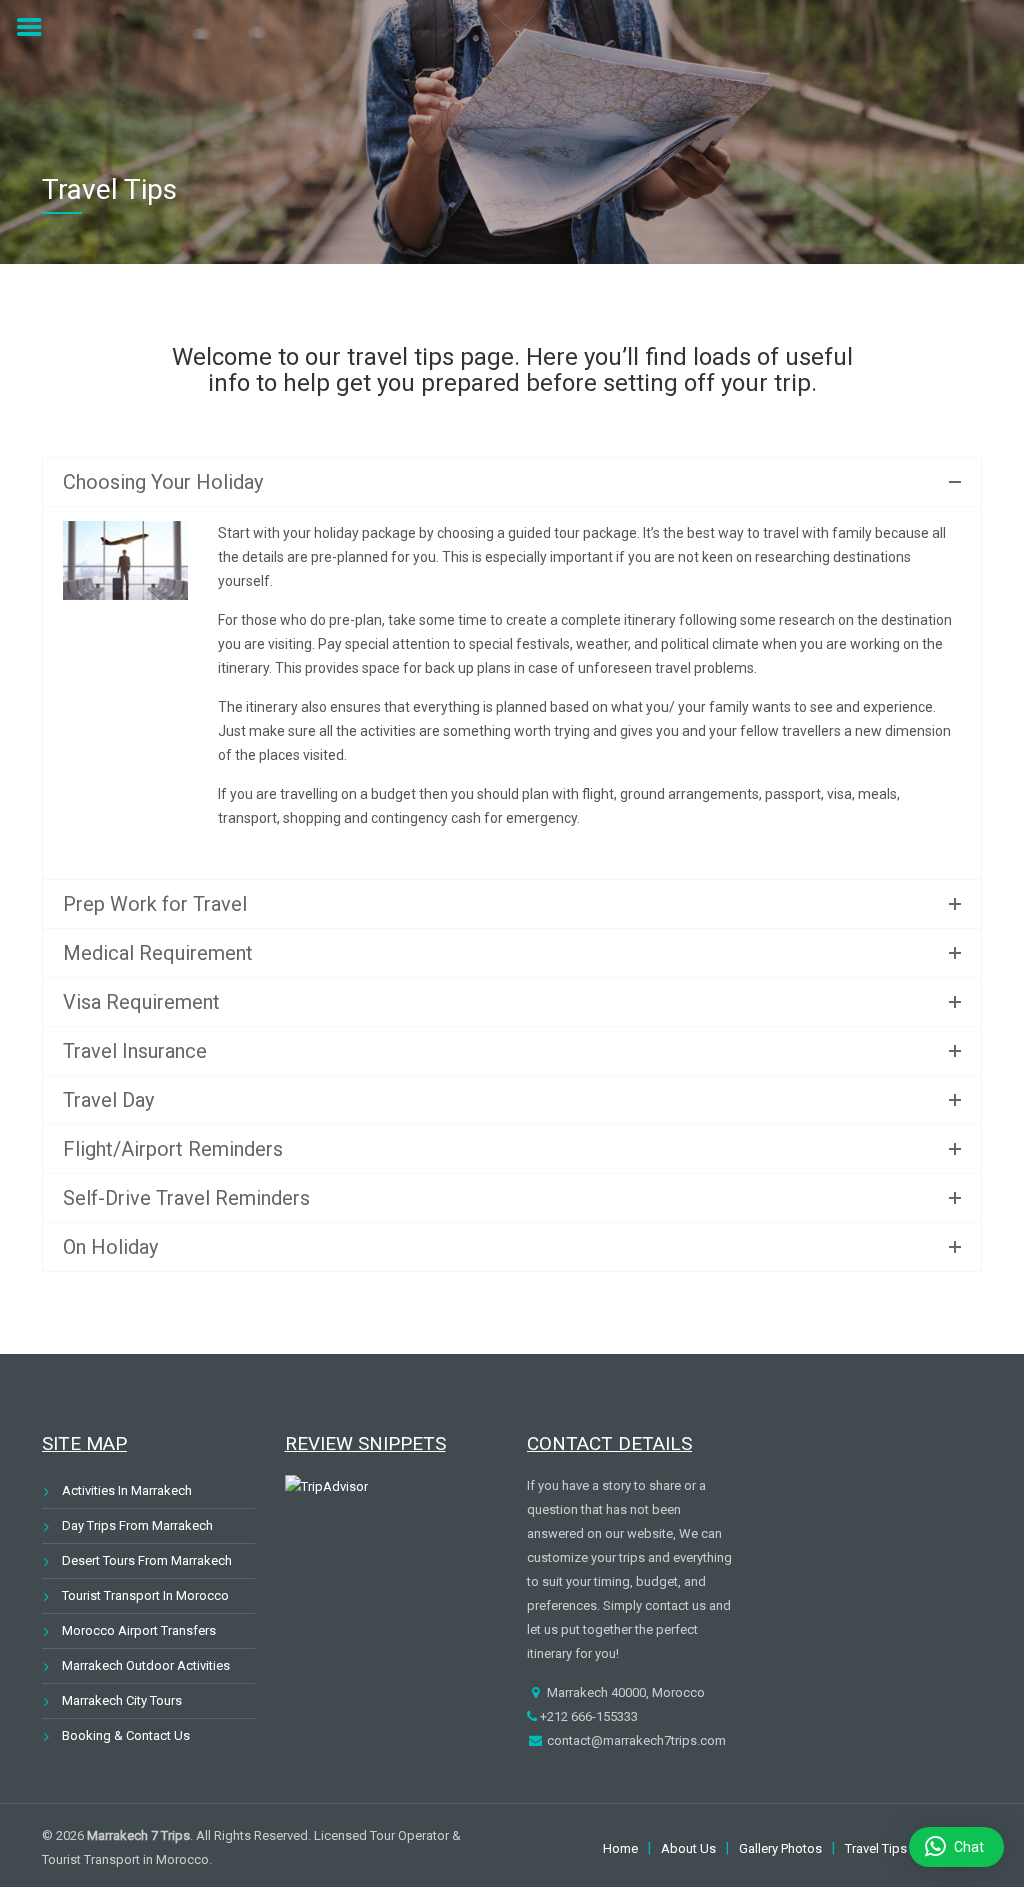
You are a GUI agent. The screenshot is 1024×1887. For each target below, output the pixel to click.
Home (620, 1848)
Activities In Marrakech (127, 1490)
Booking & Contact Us (126, 1735)
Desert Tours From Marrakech (147, 1560)
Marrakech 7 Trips (138, 1835)
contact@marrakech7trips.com (635, 1740)
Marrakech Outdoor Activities (146, 1665)
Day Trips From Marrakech (137, 1525)
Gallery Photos (780, 1848)
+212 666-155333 (587, 1716)
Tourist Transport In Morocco (145, 1595)
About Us (688, 1848)
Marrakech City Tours (122, 1700)
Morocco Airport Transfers (139, 1630)
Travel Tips (876, 1848)
